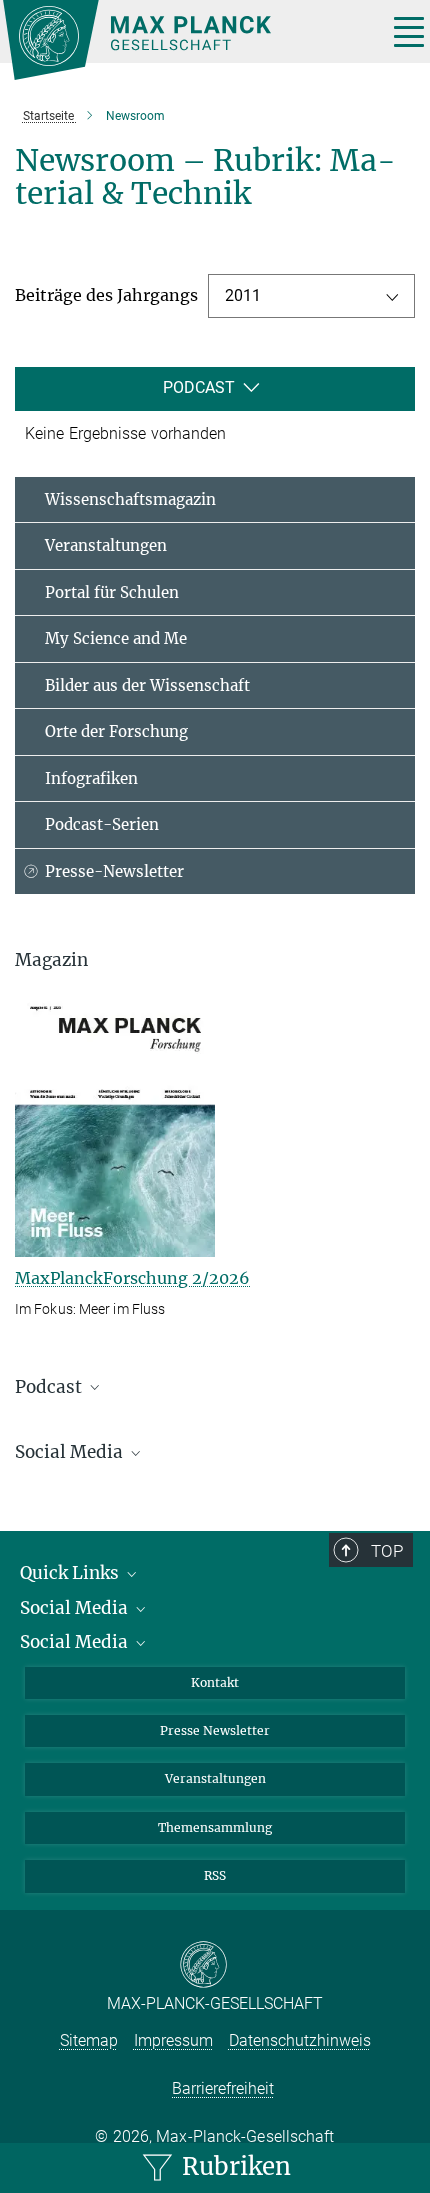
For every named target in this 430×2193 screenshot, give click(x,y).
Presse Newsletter (215, 1730)
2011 (243, 295)
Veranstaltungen (106, 545)
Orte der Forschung (116, 731)
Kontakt (215, 1682)
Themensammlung (215, 1827)
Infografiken (91, 778)
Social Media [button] (71, 1452)
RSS (215, 1875)
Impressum (173, 2040)
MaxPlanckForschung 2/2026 (132, 1278)
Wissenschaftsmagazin (130, 499)
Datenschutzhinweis (300, 2040)
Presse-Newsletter (114, 871)
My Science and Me (116, 638)
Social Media (76, 1608)
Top (387, 1551)
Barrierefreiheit (223, 2088)
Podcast (199, 387)
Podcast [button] (50, 1387)
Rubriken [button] (233, 2166)
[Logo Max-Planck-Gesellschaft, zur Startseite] (187, 40)
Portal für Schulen (112, 592)
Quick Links (71, 1573)
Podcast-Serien (102, 824)
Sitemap (89, 2040)
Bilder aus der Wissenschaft (147, 685)
